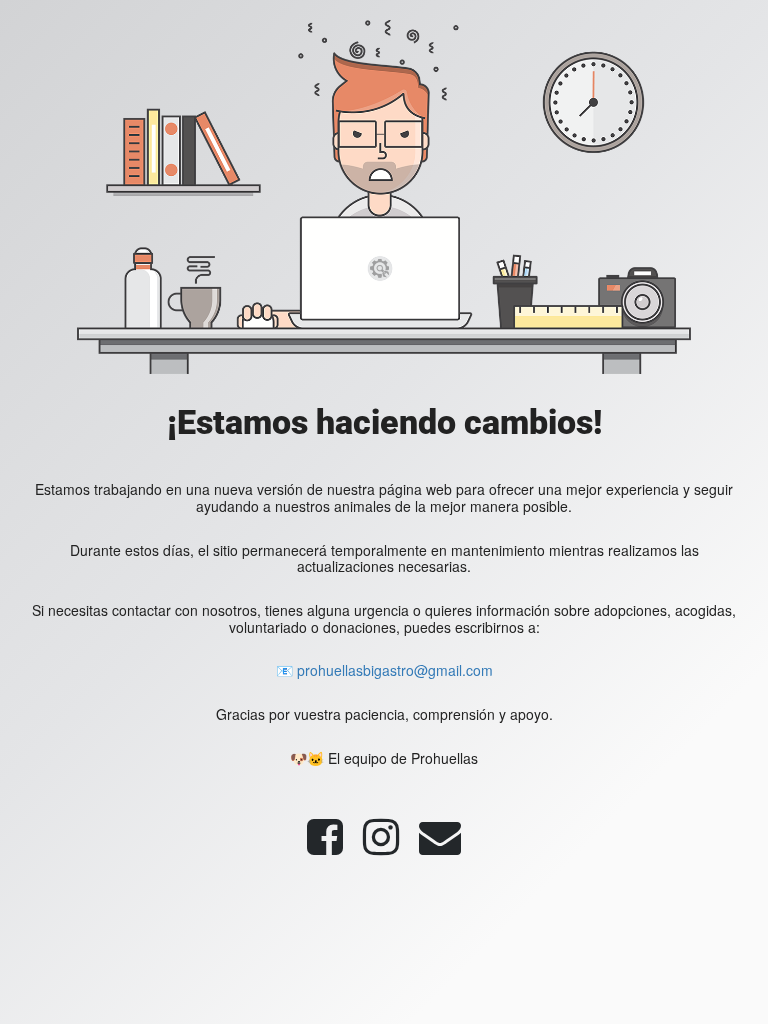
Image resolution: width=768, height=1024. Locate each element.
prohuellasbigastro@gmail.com (395, 670)
